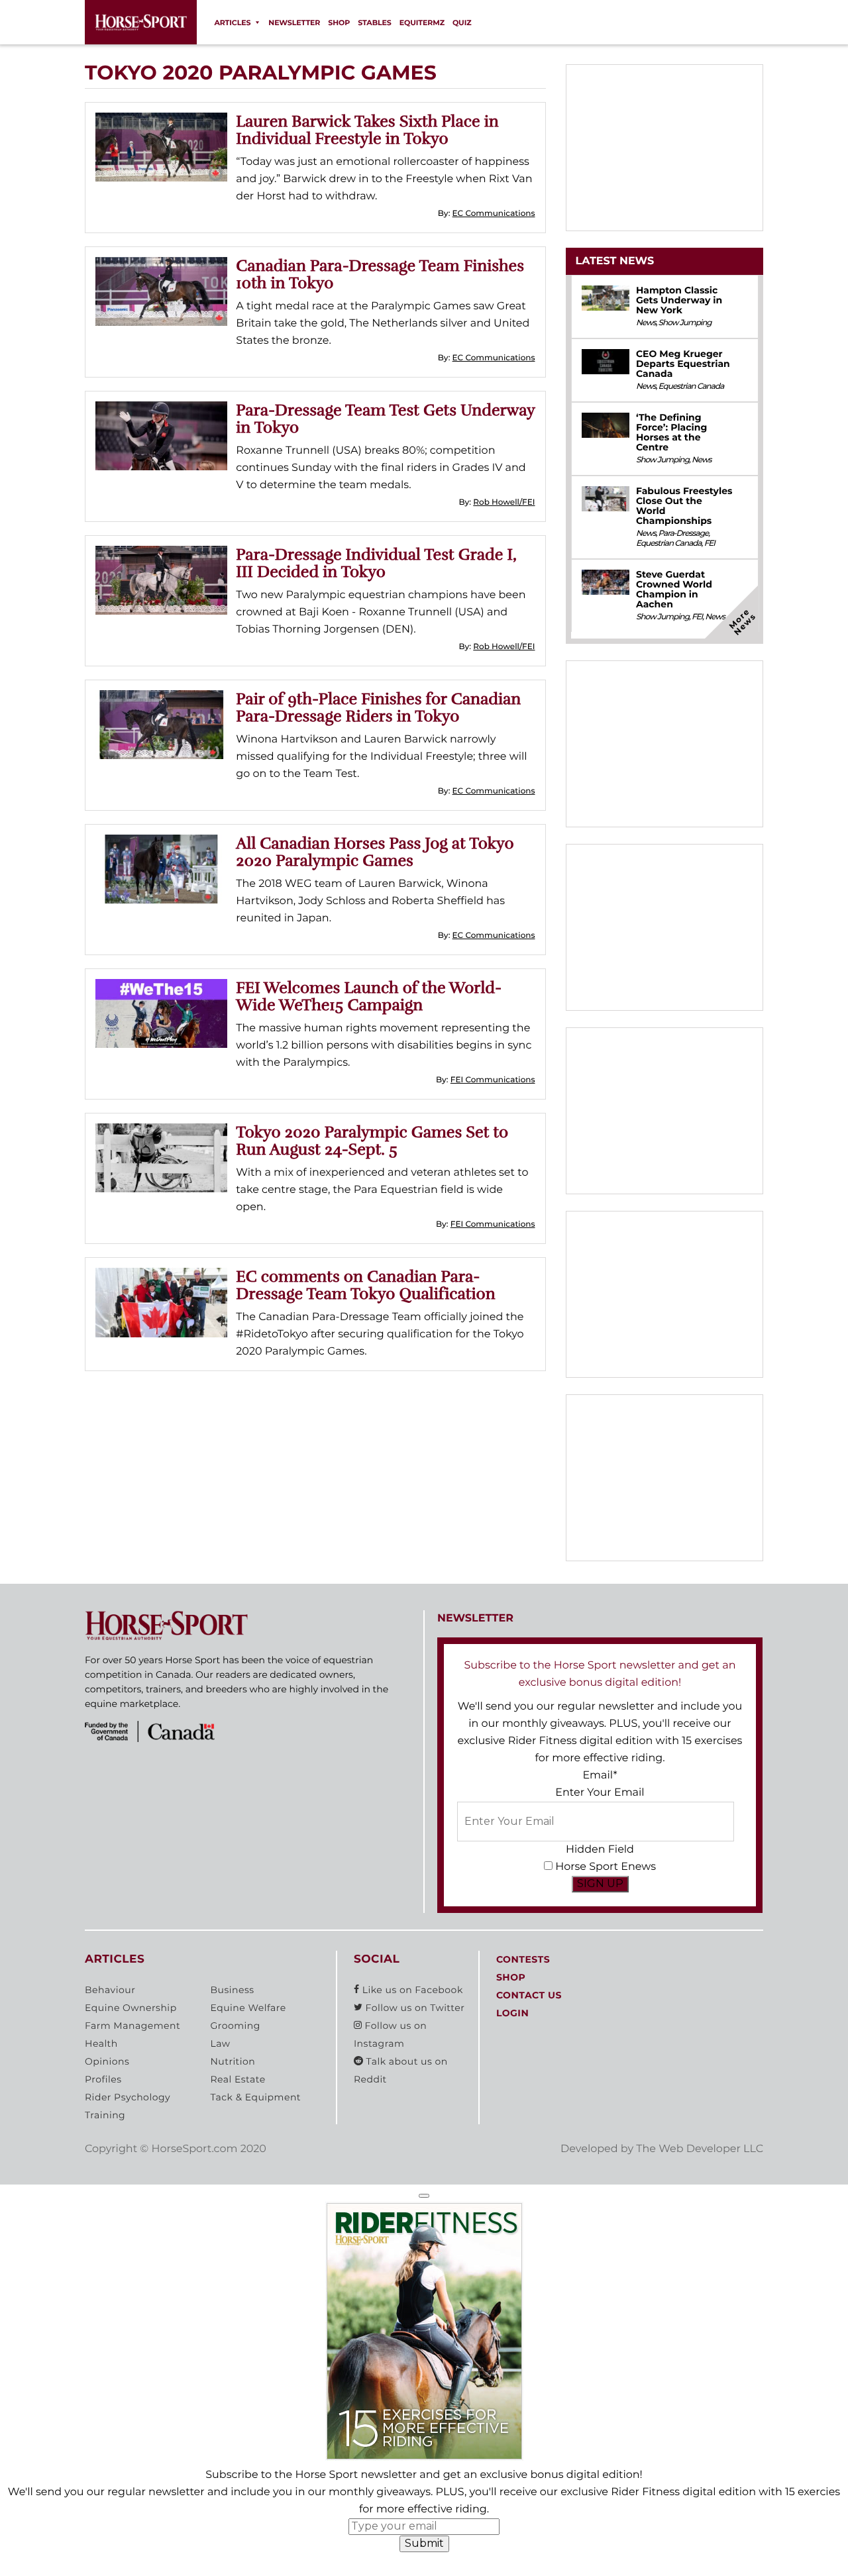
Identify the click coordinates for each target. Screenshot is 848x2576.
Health (101, 2043)
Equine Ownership (131, 2008)
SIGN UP (600, 1883)
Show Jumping (685, 323)
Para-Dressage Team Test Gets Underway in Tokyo (385, 419)
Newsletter (294, 23)
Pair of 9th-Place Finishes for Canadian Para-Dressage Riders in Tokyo (378, 707)
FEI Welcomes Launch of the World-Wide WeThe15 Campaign (369, 996)
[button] (424, 2196)
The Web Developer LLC (700, 2149)
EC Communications (494, 214)
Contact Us (529, 1995)
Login (512, 2013)
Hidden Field (600, 1850)
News (646, 323)
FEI (710, 543)
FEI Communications (493, 1080)
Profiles (103, 2079)
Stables (375, 23)
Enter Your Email (600, 1793)
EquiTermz (422, 23)
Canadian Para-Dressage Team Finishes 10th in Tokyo (380, 274)
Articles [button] (232, 23)
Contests (523, 1959)
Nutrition (233, 2061)
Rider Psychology (128, 2097)
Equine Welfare (248, 2008)
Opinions (107, 2061)
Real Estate (238, 2079)
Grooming (235, 2026)
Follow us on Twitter (413, 2008)
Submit (424, 2543)
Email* (600, 1776)
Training (105, 2115)
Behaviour (110, 1990)
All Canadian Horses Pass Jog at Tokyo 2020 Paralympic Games (375, 852)
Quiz (462, 23)
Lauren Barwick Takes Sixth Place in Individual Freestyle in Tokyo (367, 130)
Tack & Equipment (255, 2097)
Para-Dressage (684, 534)
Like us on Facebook (411, 1990)
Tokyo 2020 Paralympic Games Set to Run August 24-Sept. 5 (372, 1141)
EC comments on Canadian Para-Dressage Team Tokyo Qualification (365, 1285)
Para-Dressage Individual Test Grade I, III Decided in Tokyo (376, 563)
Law (220, 2043)
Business (232, 1990)
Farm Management (132, 2026)
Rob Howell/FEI (504, 502)
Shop (339, 23)
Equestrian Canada (691, 386)
